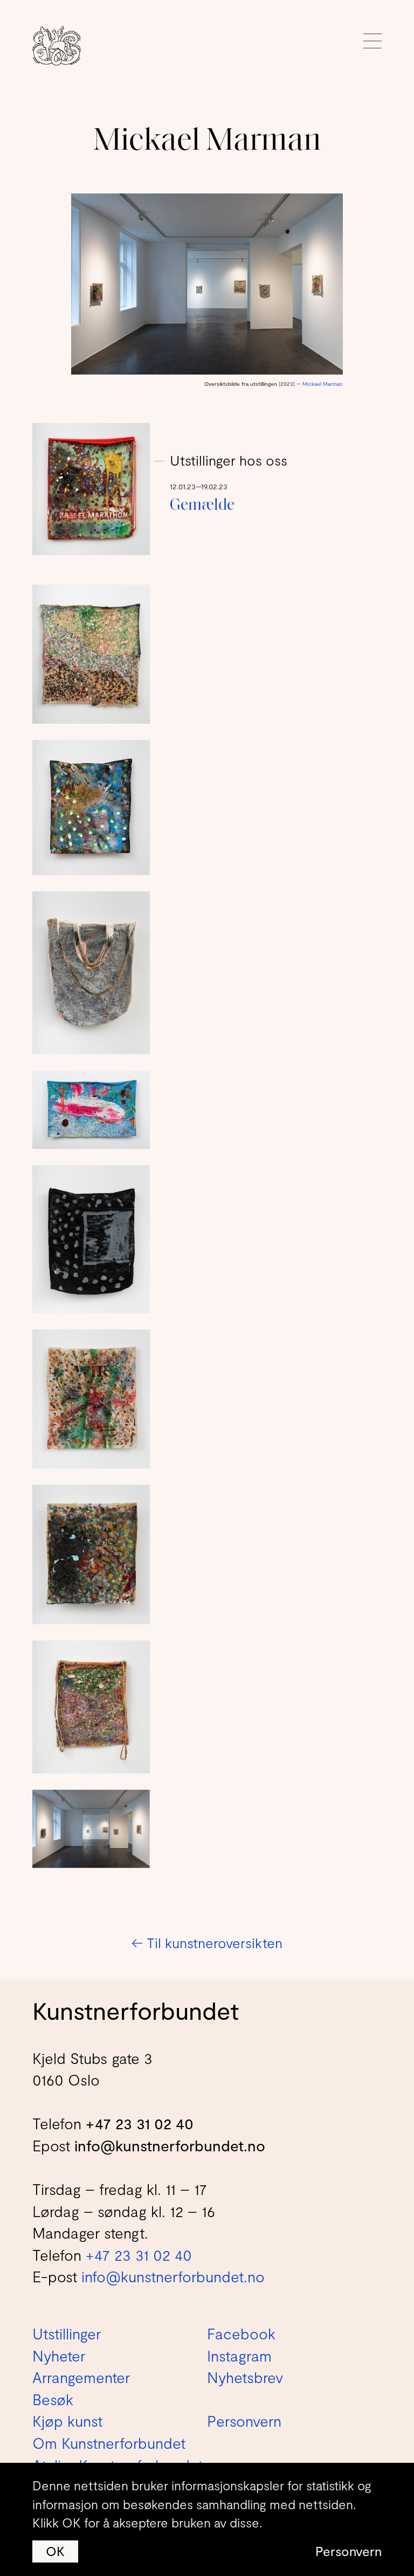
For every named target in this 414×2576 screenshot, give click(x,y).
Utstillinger (67, 2333)
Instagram (239, 2356)
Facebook (241, 2333)
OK (55, 2551)
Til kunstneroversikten (207, 1943)
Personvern (349, 2551)
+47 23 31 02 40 (140, 2123)
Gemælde (202, 506)
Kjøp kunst (67, 2421)
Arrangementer (81, 2377)
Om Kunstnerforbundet (109, 2443)
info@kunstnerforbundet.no (170, 2145)
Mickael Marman (323, 384)
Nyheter (59, 2356)
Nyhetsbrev (245, 2377)
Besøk (53, 2399)
